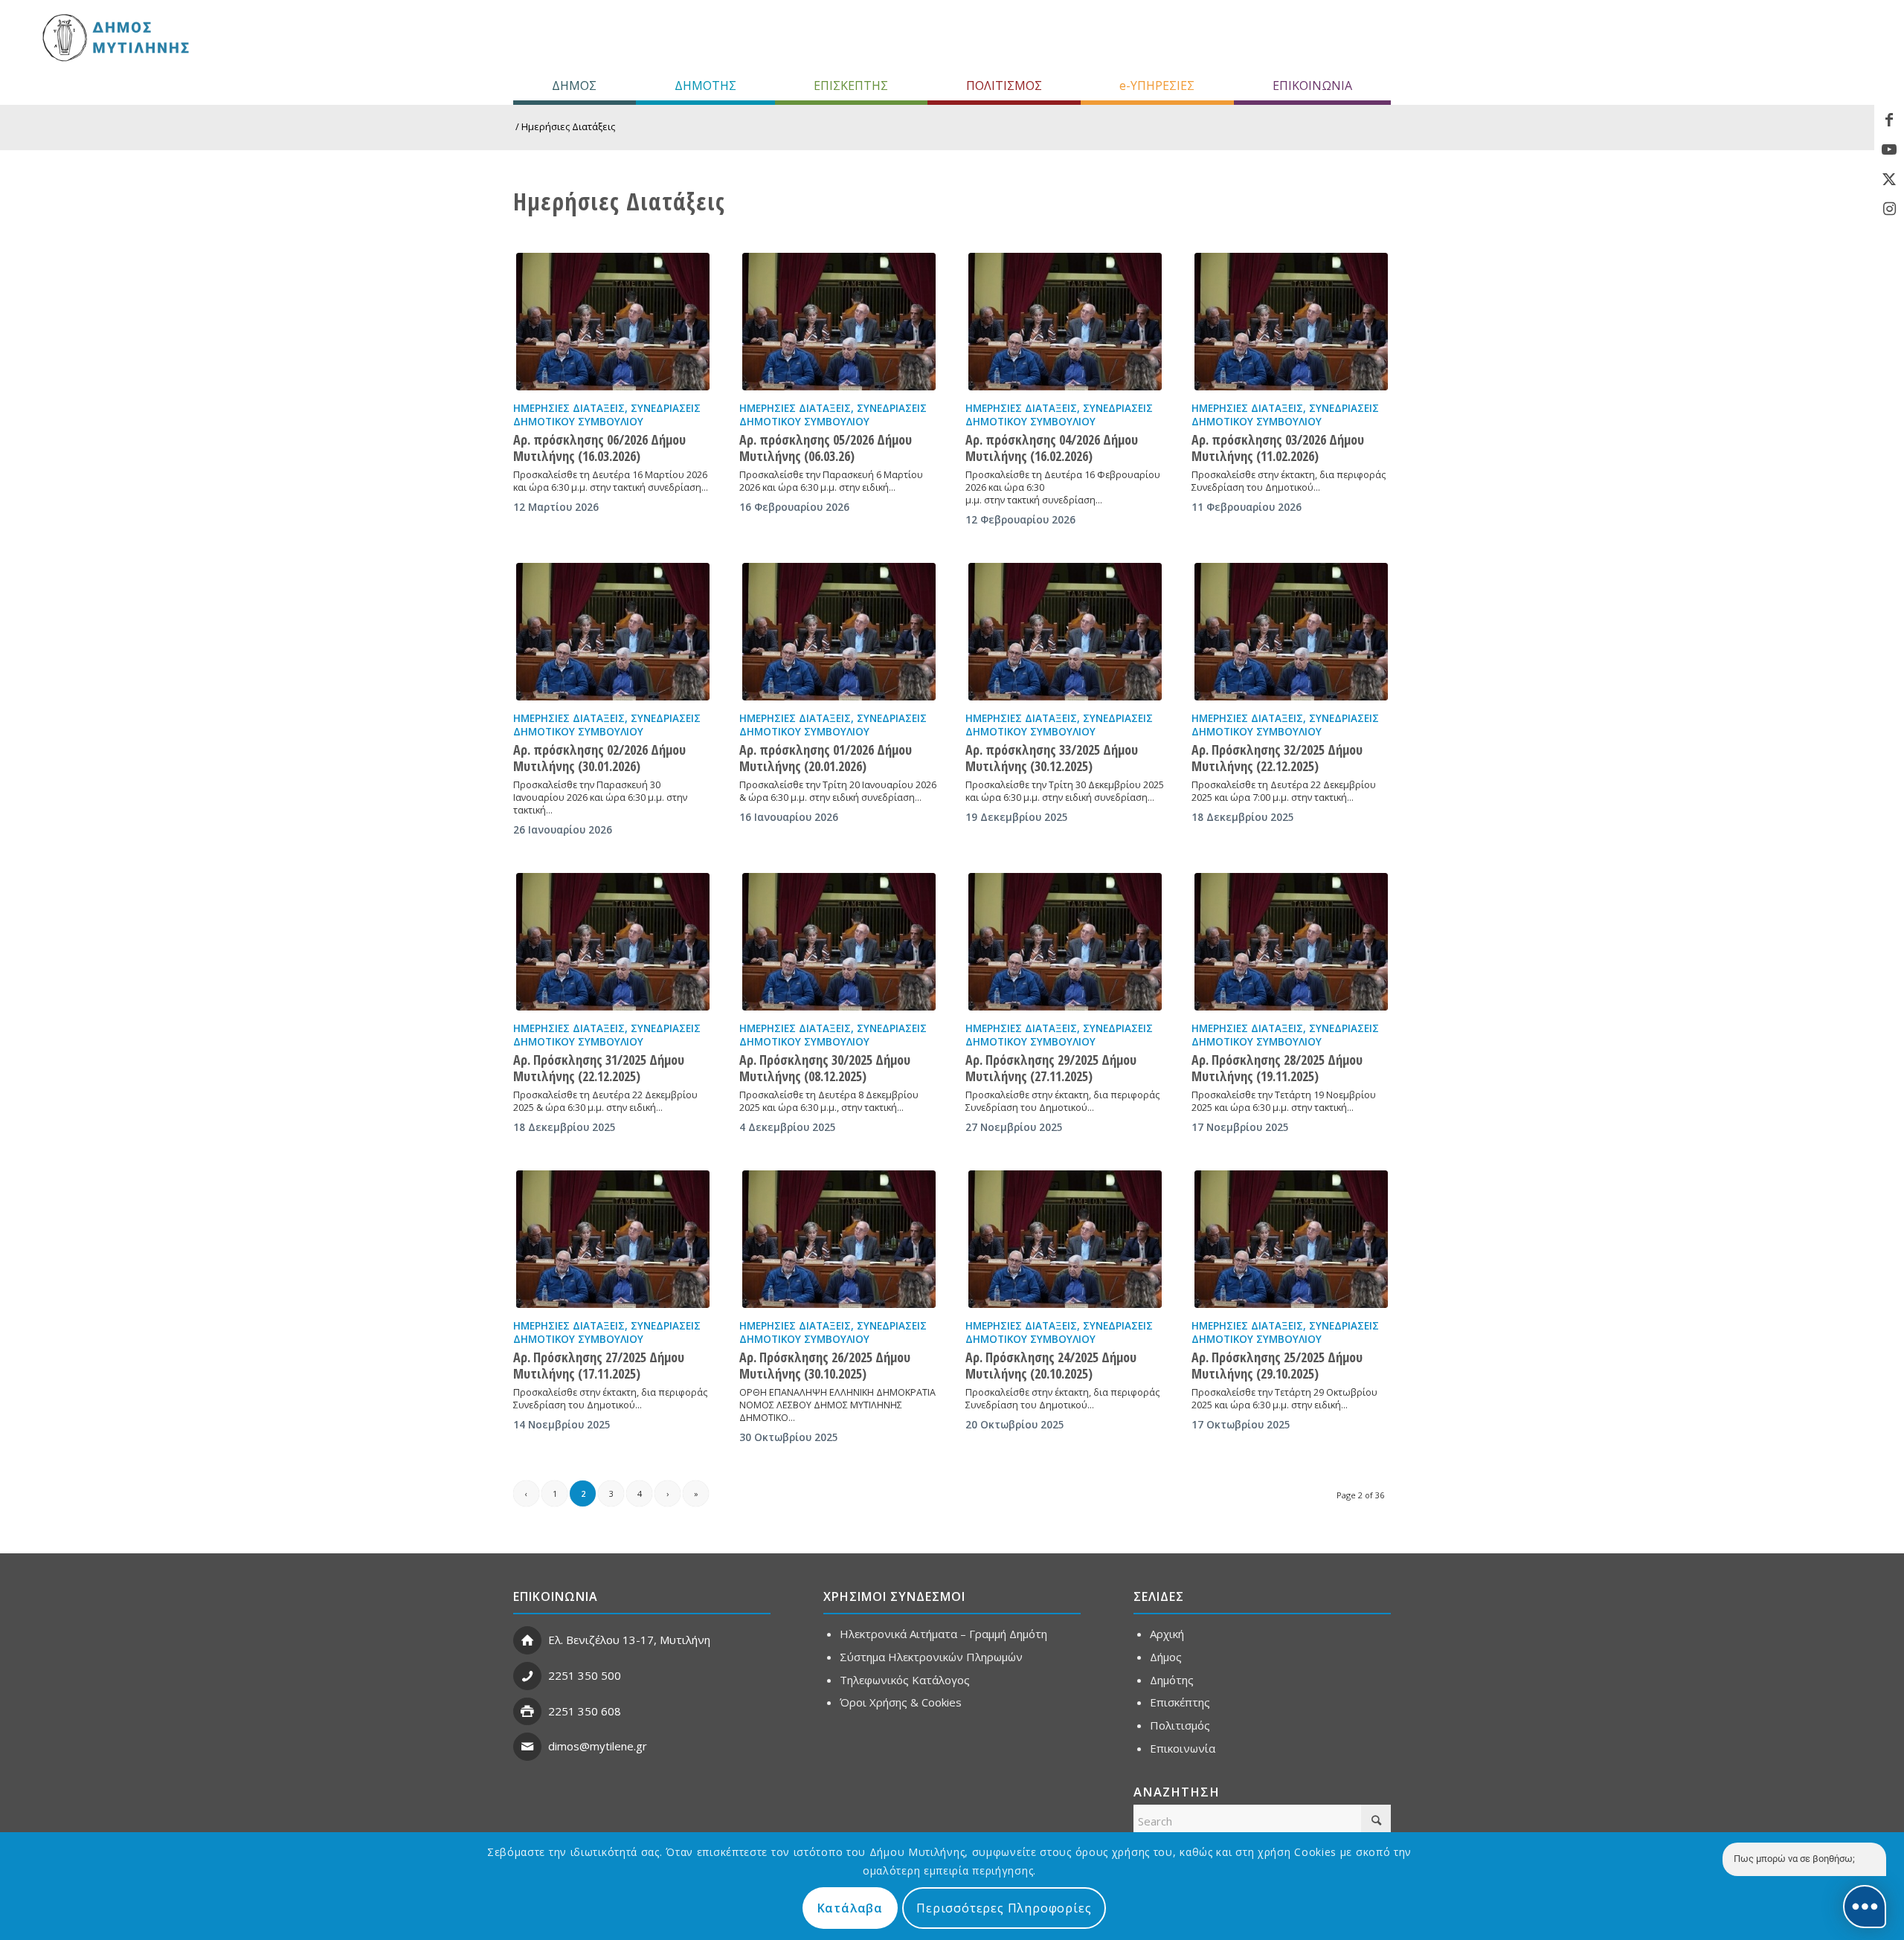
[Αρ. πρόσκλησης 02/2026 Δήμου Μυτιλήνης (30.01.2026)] (613, 632)
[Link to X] (1889, 179)
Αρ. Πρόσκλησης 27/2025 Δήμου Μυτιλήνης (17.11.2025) (599, 1365)
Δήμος (1166, 1657)
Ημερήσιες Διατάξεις (569, 408)
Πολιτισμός (1180, 1725)
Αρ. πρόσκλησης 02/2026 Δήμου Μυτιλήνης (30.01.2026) (599, 758)
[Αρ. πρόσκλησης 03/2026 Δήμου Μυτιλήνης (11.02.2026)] (1291, 322)
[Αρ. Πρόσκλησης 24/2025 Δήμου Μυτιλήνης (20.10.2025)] (1065, 1239)
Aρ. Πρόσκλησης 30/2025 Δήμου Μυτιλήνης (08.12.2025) (825, 1068)
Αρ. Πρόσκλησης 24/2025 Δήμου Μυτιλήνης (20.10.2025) (1051, 1365)
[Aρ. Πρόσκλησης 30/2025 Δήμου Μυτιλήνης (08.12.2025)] (839, 942)
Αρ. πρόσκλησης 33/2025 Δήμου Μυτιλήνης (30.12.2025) (1052, 758)
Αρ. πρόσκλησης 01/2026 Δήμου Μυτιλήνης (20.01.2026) (826, 758)
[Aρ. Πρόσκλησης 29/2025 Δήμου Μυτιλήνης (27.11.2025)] (1065, 942)
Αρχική (1167, 1634)
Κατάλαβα (850, 1908)
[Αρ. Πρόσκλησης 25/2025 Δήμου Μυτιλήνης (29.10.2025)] (1291, 1239)
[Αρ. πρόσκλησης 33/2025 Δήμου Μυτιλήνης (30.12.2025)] (1065, 632)
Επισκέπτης (1180, 1702)
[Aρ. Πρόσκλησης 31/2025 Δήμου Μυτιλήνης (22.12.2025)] (613, 942)
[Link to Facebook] (1889, 120)
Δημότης (1172, 1680)
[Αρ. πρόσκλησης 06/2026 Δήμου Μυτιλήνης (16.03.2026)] (613, 322)
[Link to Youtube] (1889, 149)
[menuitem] (575, 86)
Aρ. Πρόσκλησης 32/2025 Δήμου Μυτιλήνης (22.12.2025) (1277, 758)
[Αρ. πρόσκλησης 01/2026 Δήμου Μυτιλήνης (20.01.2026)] (839, 632)
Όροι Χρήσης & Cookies (901, 1702)
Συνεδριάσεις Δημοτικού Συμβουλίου (607, 415)
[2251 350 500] (527, 1676)
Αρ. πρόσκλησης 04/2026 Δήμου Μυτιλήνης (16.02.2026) (1052, 448)
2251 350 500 (585, 1675)
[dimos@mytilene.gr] (527, 1747)
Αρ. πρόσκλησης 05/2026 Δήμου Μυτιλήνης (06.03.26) (826, 448)
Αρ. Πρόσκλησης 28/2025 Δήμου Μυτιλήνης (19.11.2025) (1277, 1068)
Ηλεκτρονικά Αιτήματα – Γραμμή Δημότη (943, 1634)
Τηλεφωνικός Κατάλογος (905, 1680)
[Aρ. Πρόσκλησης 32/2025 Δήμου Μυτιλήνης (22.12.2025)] (1291, 632)
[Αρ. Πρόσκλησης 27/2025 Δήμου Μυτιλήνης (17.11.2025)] (613, 1239)
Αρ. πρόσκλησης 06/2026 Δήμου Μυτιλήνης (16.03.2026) (599, 448)
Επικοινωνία (1183, 1748)
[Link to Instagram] (1889, 209)
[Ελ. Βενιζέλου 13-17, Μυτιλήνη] (527, 1640)
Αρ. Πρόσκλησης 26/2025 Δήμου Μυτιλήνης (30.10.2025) (825, 1365)
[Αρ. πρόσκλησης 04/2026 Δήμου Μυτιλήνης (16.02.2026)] (1065, 322)
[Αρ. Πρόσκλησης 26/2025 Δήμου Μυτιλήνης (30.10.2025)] (839, 1239)
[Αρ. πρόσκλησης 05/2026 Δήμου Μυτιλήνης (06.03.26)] (839, 322)
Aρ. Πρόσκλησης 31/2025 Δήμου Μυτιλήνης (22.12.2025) (599, 1068)
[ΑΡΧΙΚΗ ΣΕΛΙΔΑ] (114, 37)
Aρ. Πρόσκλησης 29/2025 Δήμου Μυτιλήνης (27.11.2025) (1051, 1068)
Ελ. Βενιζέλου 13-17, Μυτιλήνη (629, 1640)
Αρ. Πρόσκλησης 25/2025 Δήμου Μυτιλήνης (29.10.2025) (1277, 1365)
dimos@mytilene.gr (598, 1746)
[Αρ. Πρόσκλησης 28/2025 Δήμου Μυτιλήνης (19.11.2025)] (1291, 942)
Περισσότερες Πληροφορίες (1004, 1908)
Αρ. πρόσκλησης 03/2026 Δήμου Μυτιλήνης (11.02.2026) (1278, 448)
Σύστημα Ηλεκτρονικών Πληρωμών (931, 1657)
